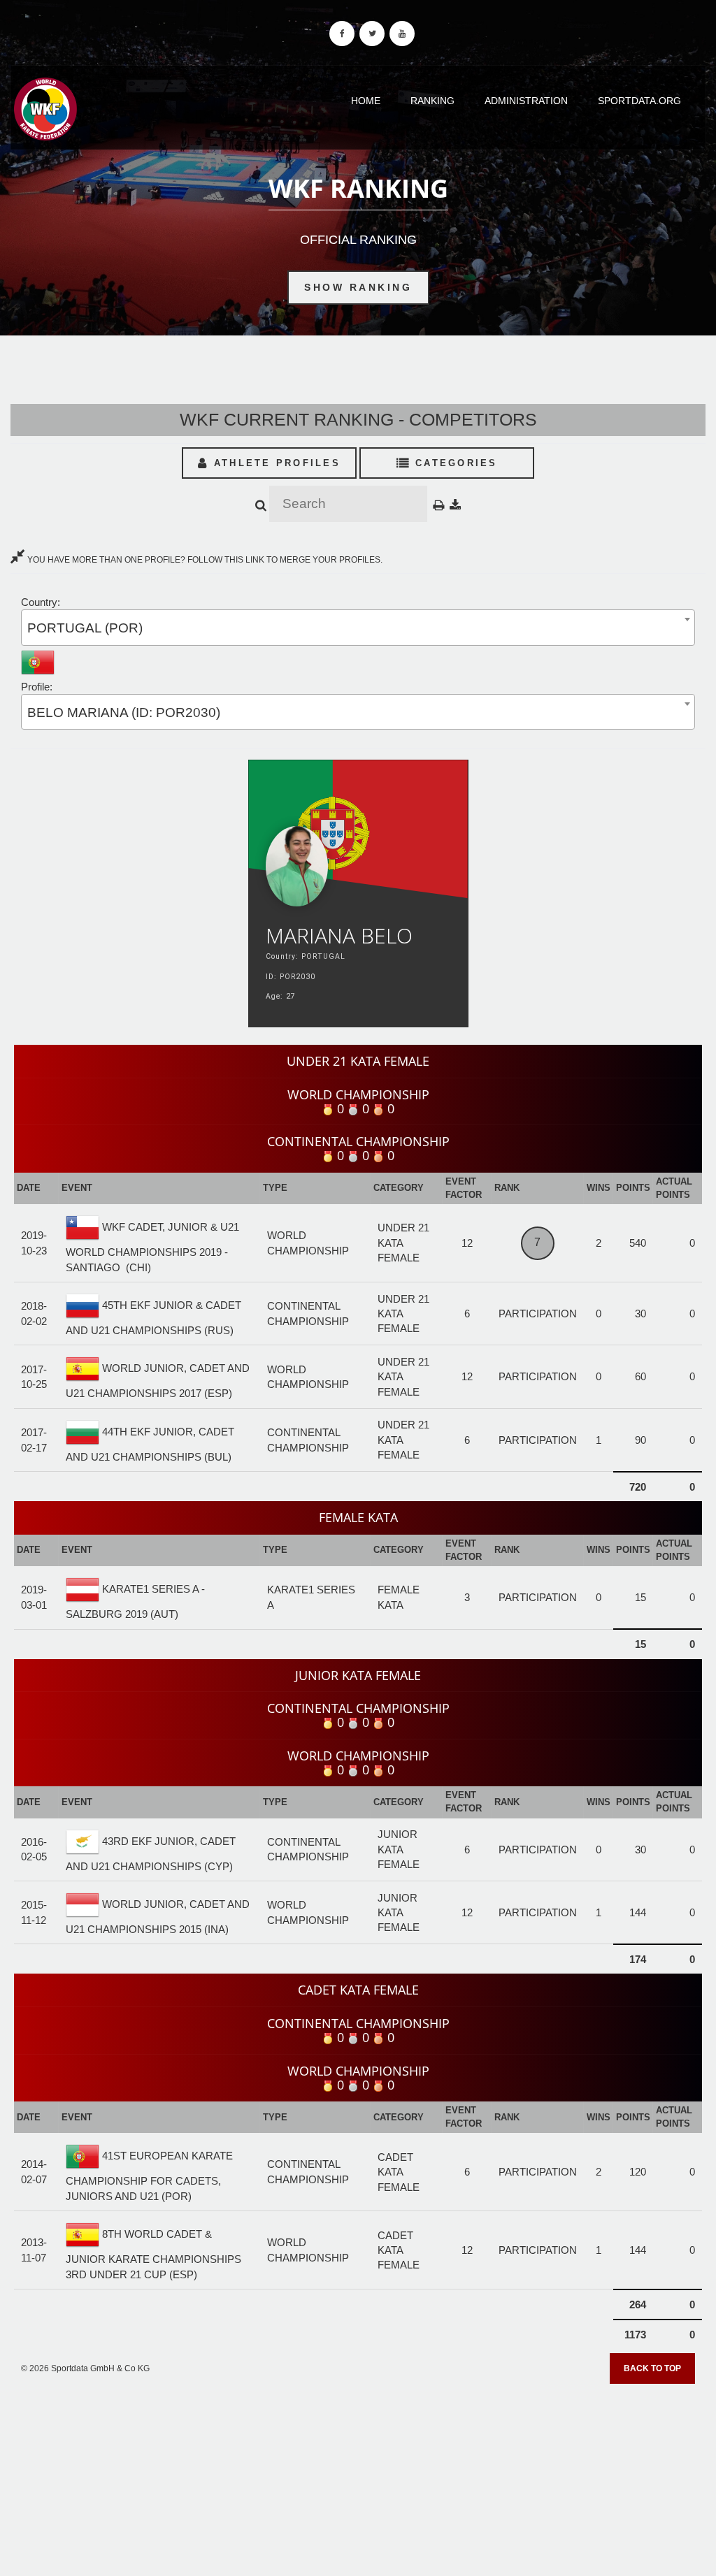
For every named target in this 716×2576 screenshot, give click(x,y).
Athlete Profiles (275, 463)
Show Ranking (358, 287)
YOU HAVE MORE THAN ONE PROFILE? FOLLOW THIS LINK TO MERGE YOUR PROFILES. (204, 560)
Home (366, 101)
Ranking (432, 101)
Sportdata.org (639, 101)
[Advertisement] (358, 2475)
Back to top (652, 2368)
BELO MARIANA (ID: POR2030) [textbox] (124, 712)
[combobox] (358, 627)
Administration (526, 101)
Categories (454, 463)
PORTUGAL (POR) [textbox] (85, 628)
